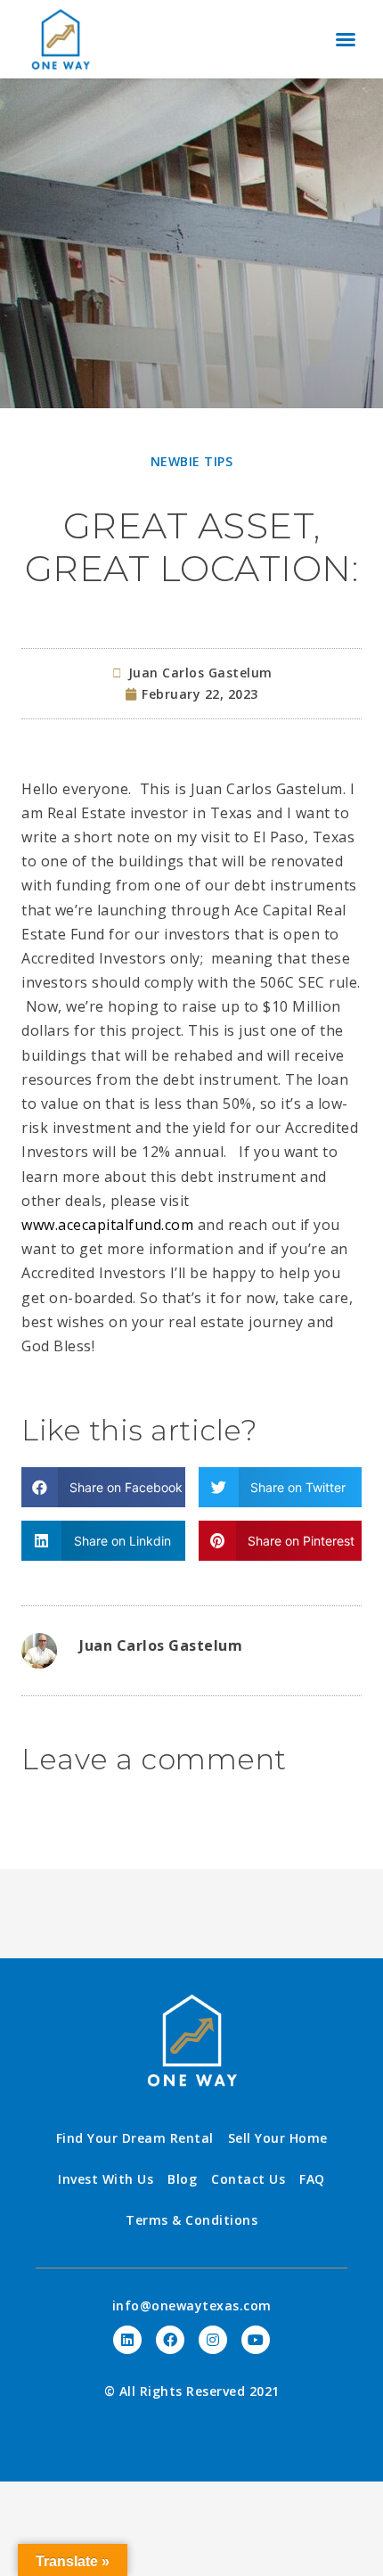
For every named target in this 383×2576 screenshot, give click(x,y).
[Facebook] (170, 2340)
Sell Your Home (278, 2138)
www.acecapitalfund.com (107, 1225)
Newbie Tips (192, 461)
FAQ (312, 2179)
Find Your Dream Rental (135, 2138)
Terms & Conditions (191, 2220)
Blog (182, 2179)
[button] (346, 39)
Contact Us (248, 2179)
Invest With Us (106, 2179)
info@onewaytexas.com (192, 2305)
